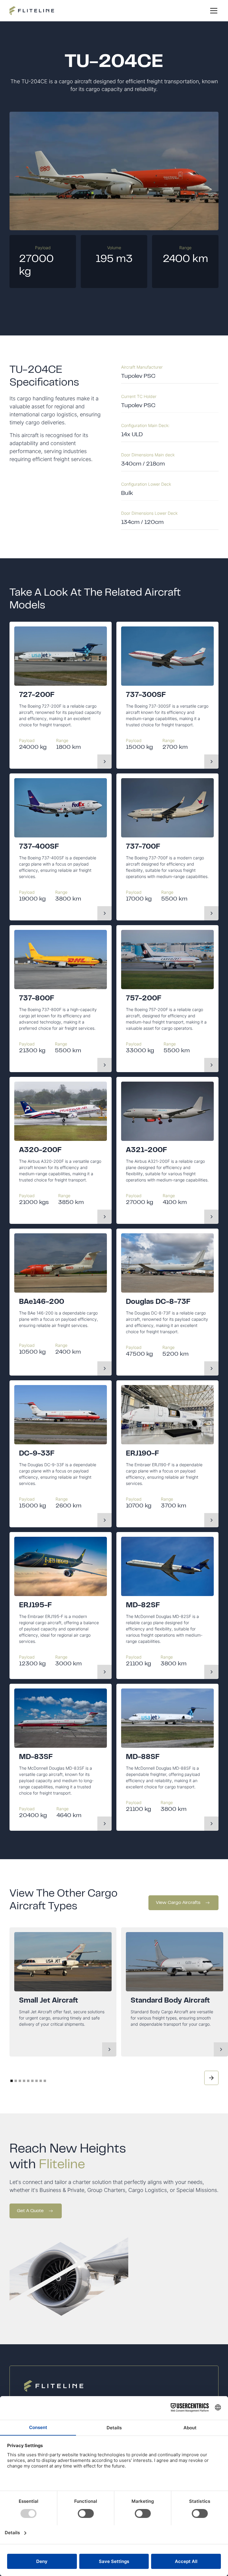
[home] (32, 11)
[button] (213, 11)
